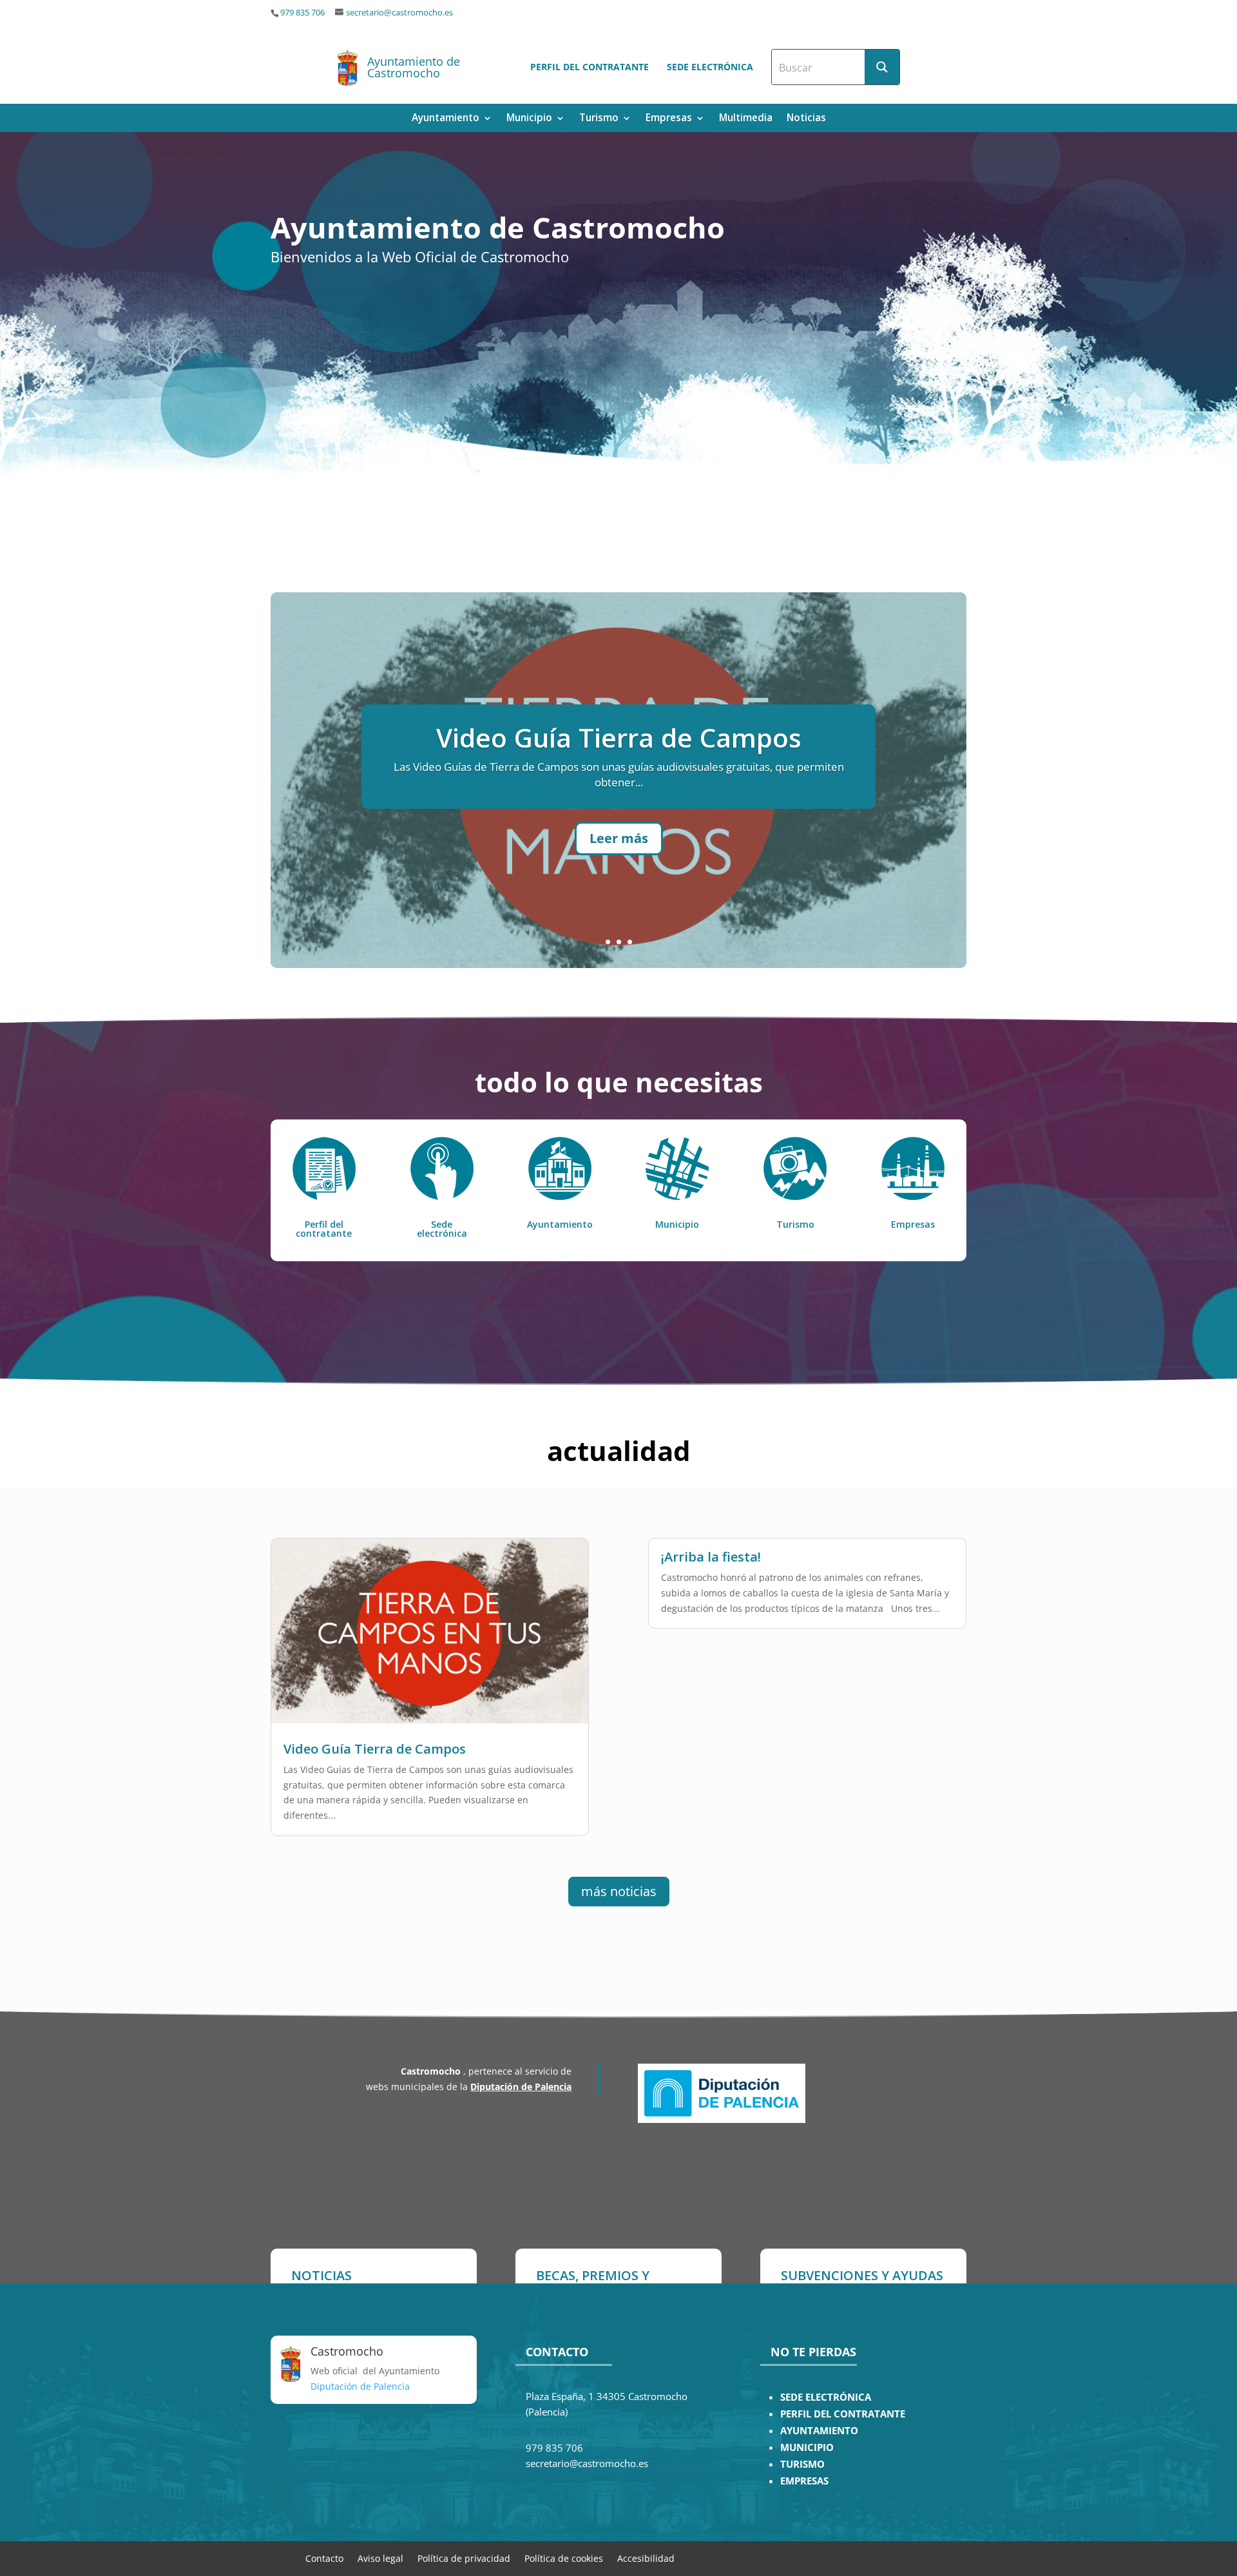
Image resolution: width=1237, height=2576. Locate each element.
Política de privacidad (464, 2558)
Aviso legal (380, 2558)
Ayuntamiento (446, 119)
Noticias (806, 119)
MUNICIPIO (807, 2447)
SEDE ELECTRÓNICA (826, 2397)
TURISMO (802, 2464)
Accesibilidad (646, 2558)
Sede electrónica (710, 67)
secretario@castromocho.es (399, 13)
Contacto (324, 2558)
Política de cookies (564, 2558)
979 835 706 (302, 13)
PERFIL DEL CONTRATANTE (843, 2414)
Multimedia (746, 119)
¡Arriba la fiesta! (618, 738)
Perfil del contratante (590, 67)
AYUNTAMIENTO (819, 2431)
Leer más (619, 838)
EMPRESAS (804, 2481)
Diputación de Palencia (521, 2087)
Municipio (529, 119)
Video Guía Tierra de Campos (375, 1749)
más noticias (619, 1891)
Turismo (599, 119)
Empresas (669, 119)
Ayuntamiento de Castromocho (414, 67)
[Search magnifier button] (882, 67)
